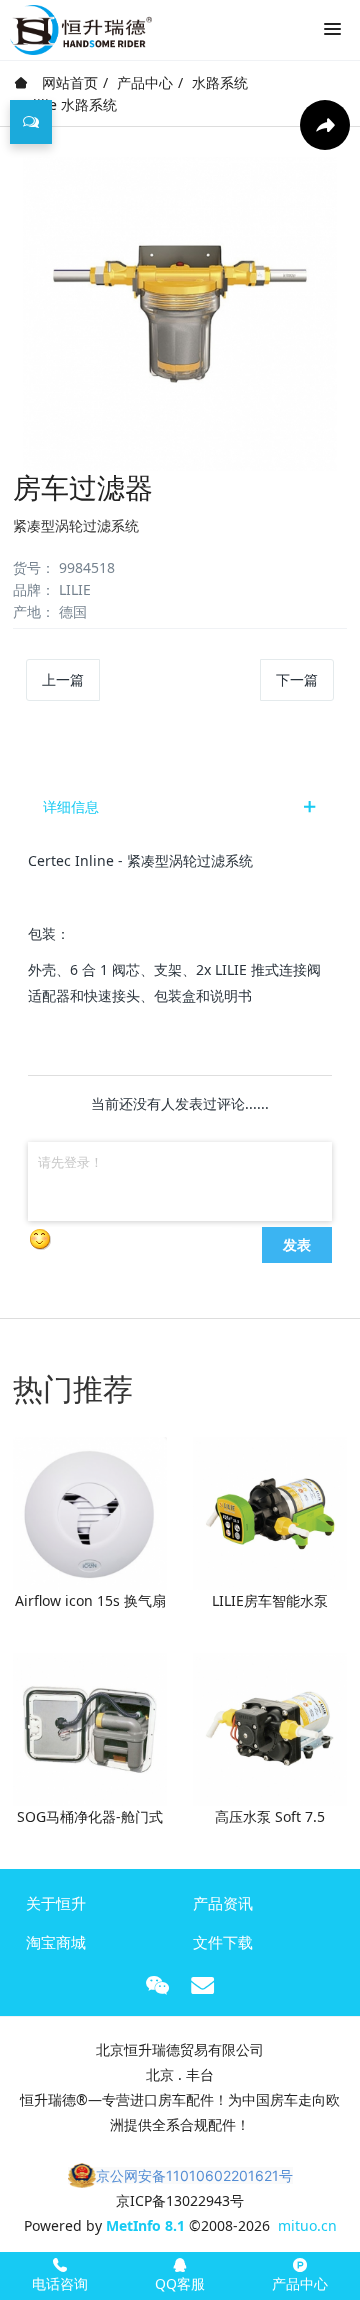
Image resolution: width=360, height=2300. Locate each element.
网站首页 (68, 82)
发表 (297, 1244)
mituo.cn (307, 2225)
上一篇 (63, 679)
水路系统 (220, 82)
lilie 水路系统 (75, 104)
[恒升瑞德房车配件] (81, 25)
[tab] (180, 807)
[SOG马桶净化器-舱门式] (90, 1727)
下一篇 (297, 679)
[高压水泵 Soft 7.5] (270, 1727)
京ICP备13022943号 (180, 2200)
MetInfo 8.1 (145, 2225)
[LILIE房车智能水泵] (270, 1511)
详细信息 (71, 806)
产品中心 (145, 82)
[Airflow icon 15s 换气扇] (90, 1511)
